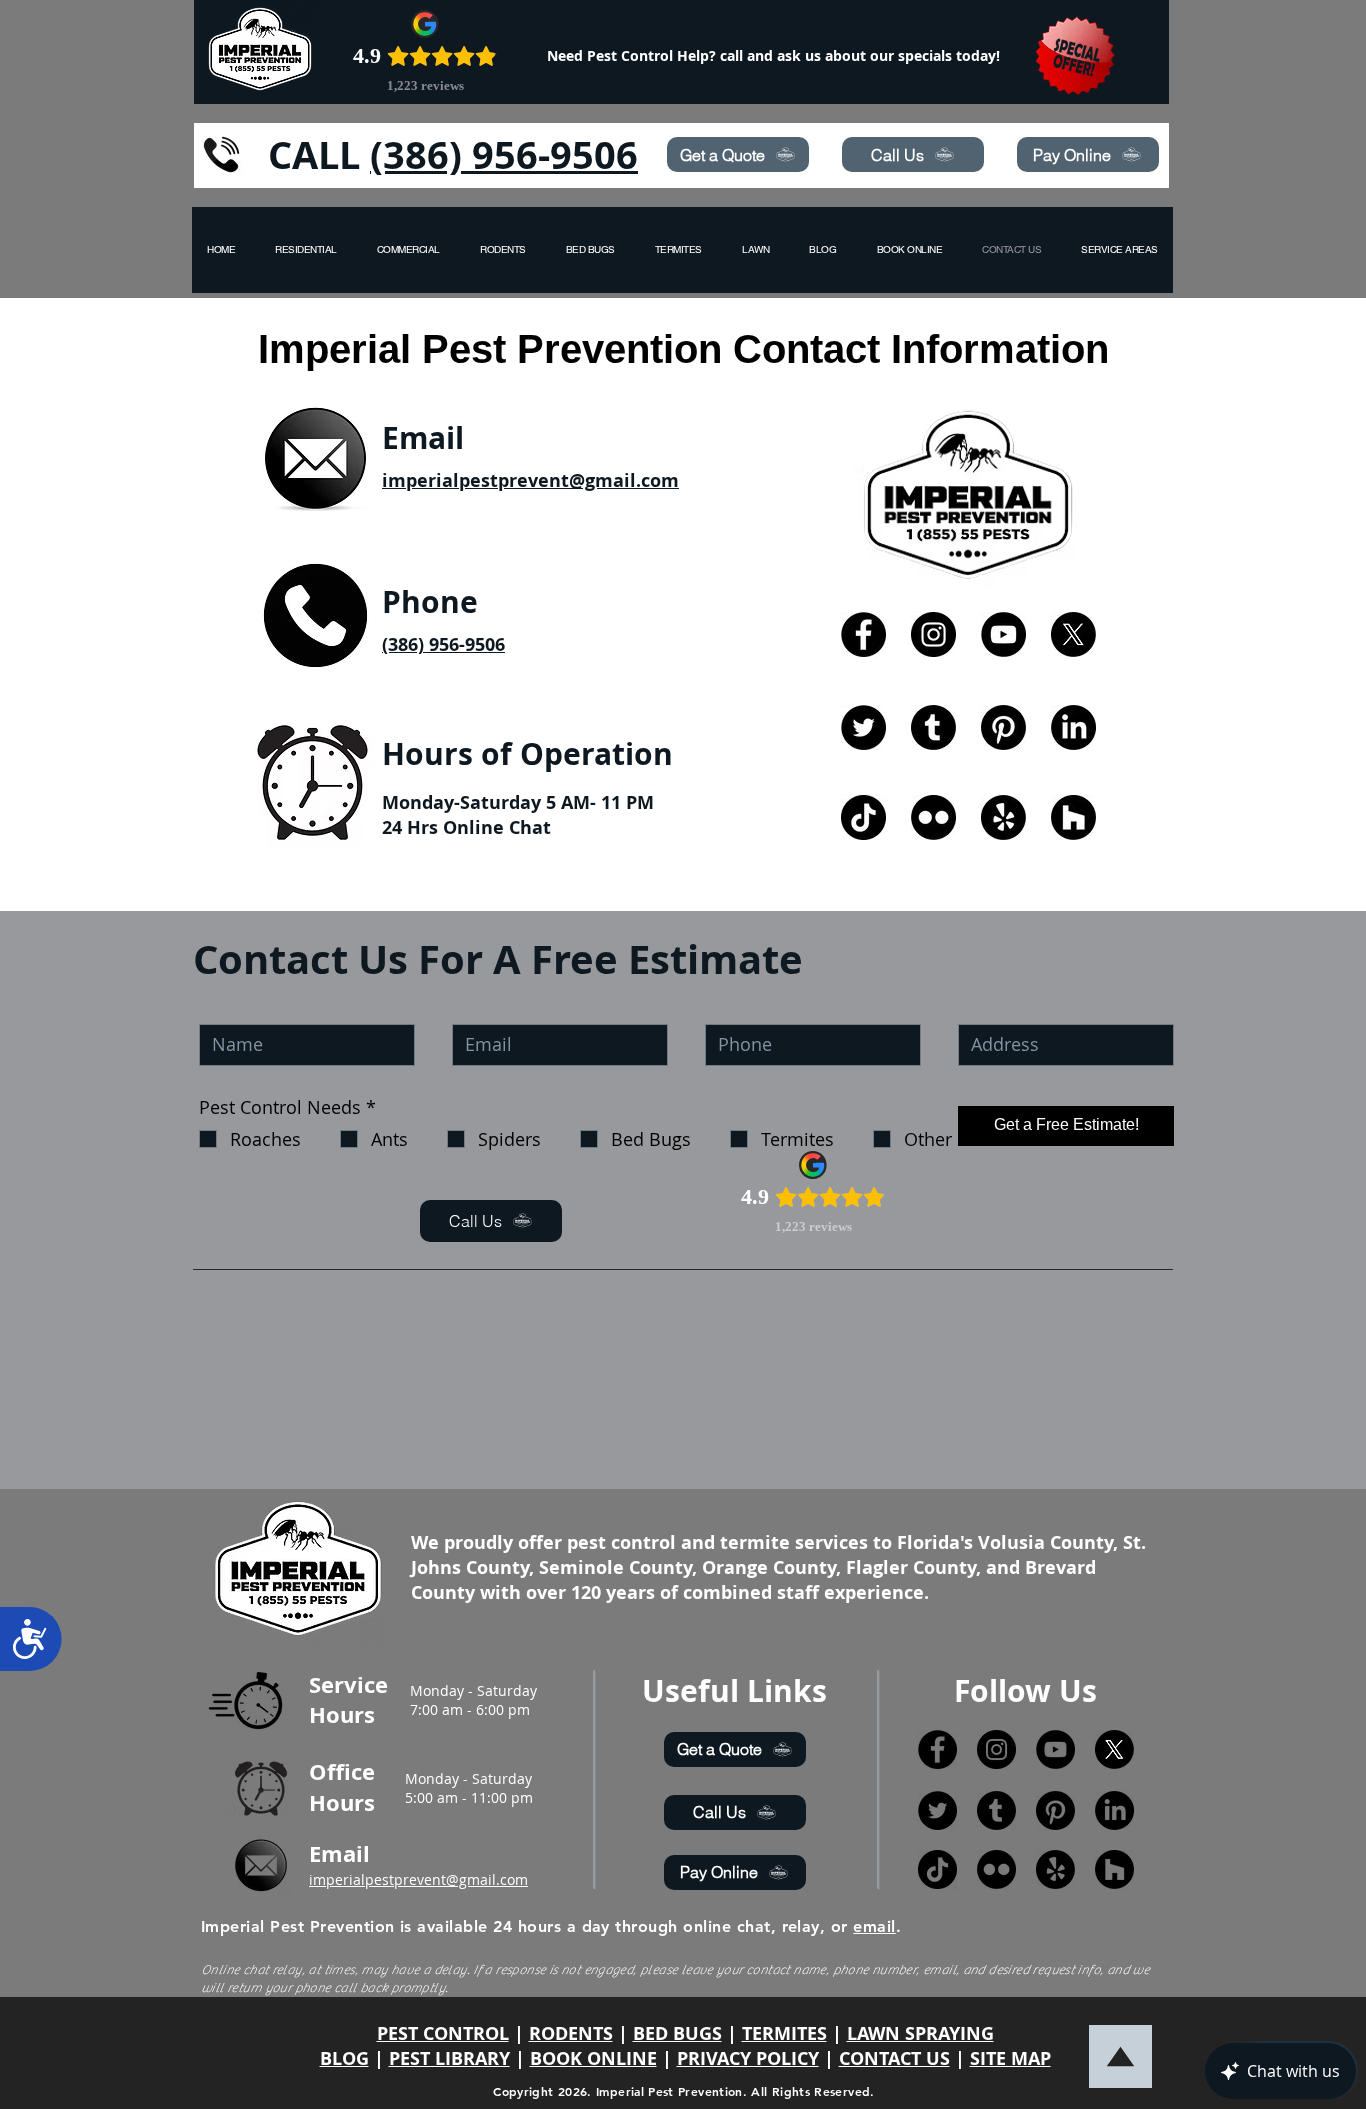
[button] (1119, 250)
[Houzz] (1073, 817)
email (874, 1926)
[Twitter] (863, 727)
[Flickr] (933, 817)
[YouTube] (1003, 634)
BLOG (344, 2058)
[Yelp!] (1003, 817)
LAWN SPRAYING (920, 2033)
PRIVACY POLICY (748, 2058)
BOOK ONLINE (593, 2058)
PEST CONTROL (443, 2033)
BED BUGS (677, 2033)
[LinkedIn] (1073, 727)
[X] (1073, 634)
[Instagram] (933, 634)
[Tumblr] (933, 727)
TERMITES (784, 2033)
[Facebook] (863, 634)
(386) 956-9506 (504, 154)
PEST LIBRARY (449, 2058)
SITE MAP (1010, 2058)
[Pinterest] (1003, 727)
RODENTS (571, 2033)
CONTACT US (894, 2058)
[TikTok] (863, 817)
